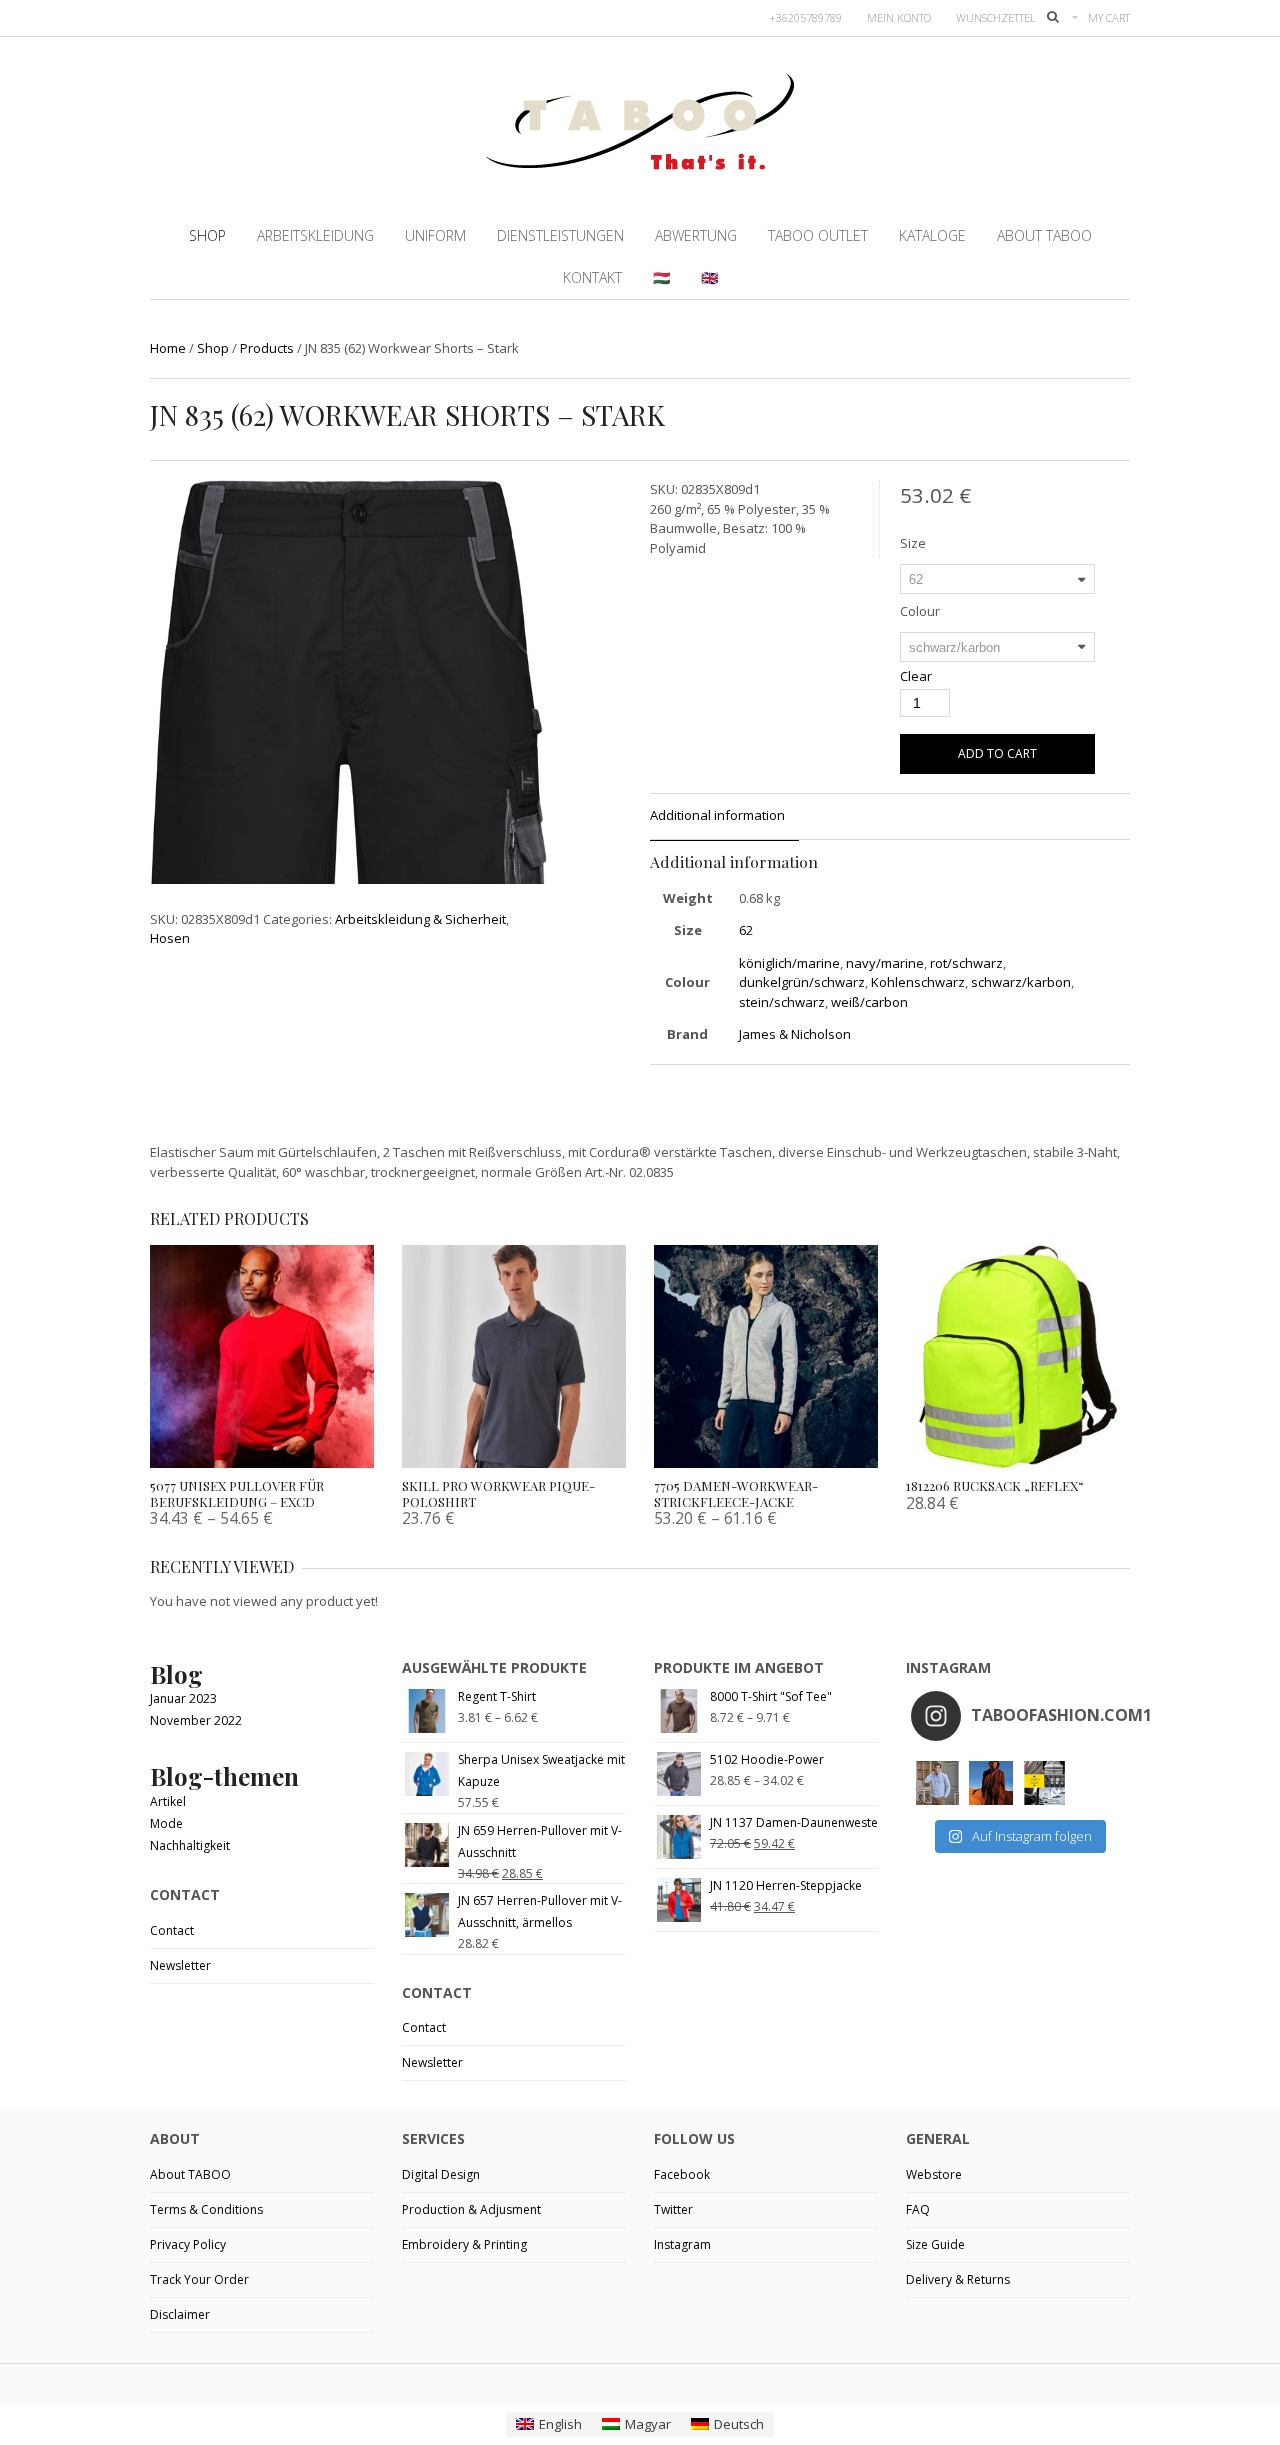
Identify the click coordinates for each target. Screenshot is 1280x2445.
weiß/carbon (869, 1002)
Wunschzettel (996, 17)
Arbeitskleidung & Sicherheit (420, 919)
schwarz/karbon (1021, 982)
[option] (348, 756)
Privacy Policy (188, 2244)
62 (746, 930)
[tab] (724, 817)
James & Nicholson (795, 1034)
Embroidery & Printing (464, 2244)
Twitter (673, 2209)
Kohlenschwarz (918, 982)
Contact (172, 1930)
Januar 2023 (183, 1698)
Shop (213, 348)
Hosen (170, 938)
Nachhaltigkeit (190, 1845)
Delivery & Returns (958, 2279)
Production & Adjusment (471, 2209)
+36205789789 (805, 17)
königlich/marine (789, 963)
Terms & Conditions (206, 2209)
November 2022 (196, 1720)
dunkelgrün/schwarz (802, 982)
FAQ (918, 2209)
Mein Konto (899, 17)
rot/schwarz (966, 963)
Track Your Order (199, 2279)
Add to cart (997, 753)
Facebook (682, 2174)
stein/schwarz (782, 1002)
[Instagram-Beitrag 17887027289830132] (990, 1782)
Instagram (682, 2244)
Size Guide (935, 2244)
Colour (920, 611)
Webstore (934, 2174)
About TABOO (190, 2174)
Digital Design (441, 2174)
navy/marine (885, 963)
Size (913, 543)
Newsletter (180, 1965)
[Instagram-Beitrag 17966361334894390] (1044, 1782)
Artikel (168, 1801)
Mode (166, 1823)
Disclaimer (180, 2314)
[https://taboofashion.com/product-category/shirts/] (937, 1782)
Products (267, 348)
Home (168, 348)
